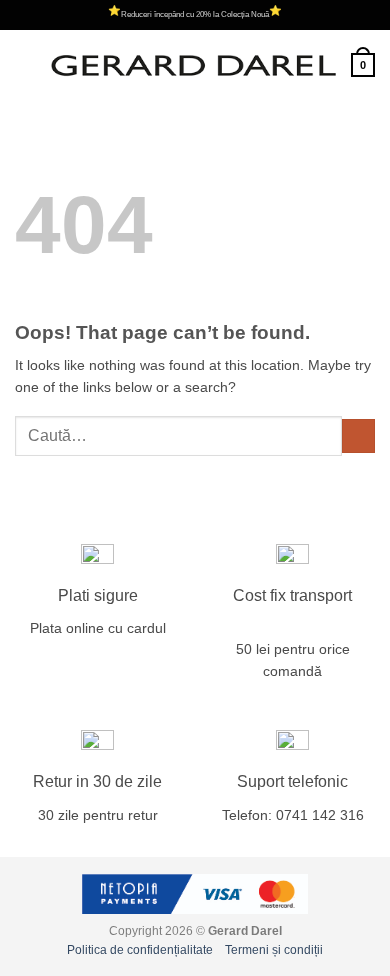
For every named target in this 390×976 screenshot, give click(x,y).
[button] (25, 65)
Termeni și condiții (274, 950)
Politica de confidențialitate (140, 950)
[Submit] (358, 436)
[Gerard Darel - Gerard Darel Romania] (193, 65)
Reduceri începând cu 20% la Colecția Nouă (195, 14)
